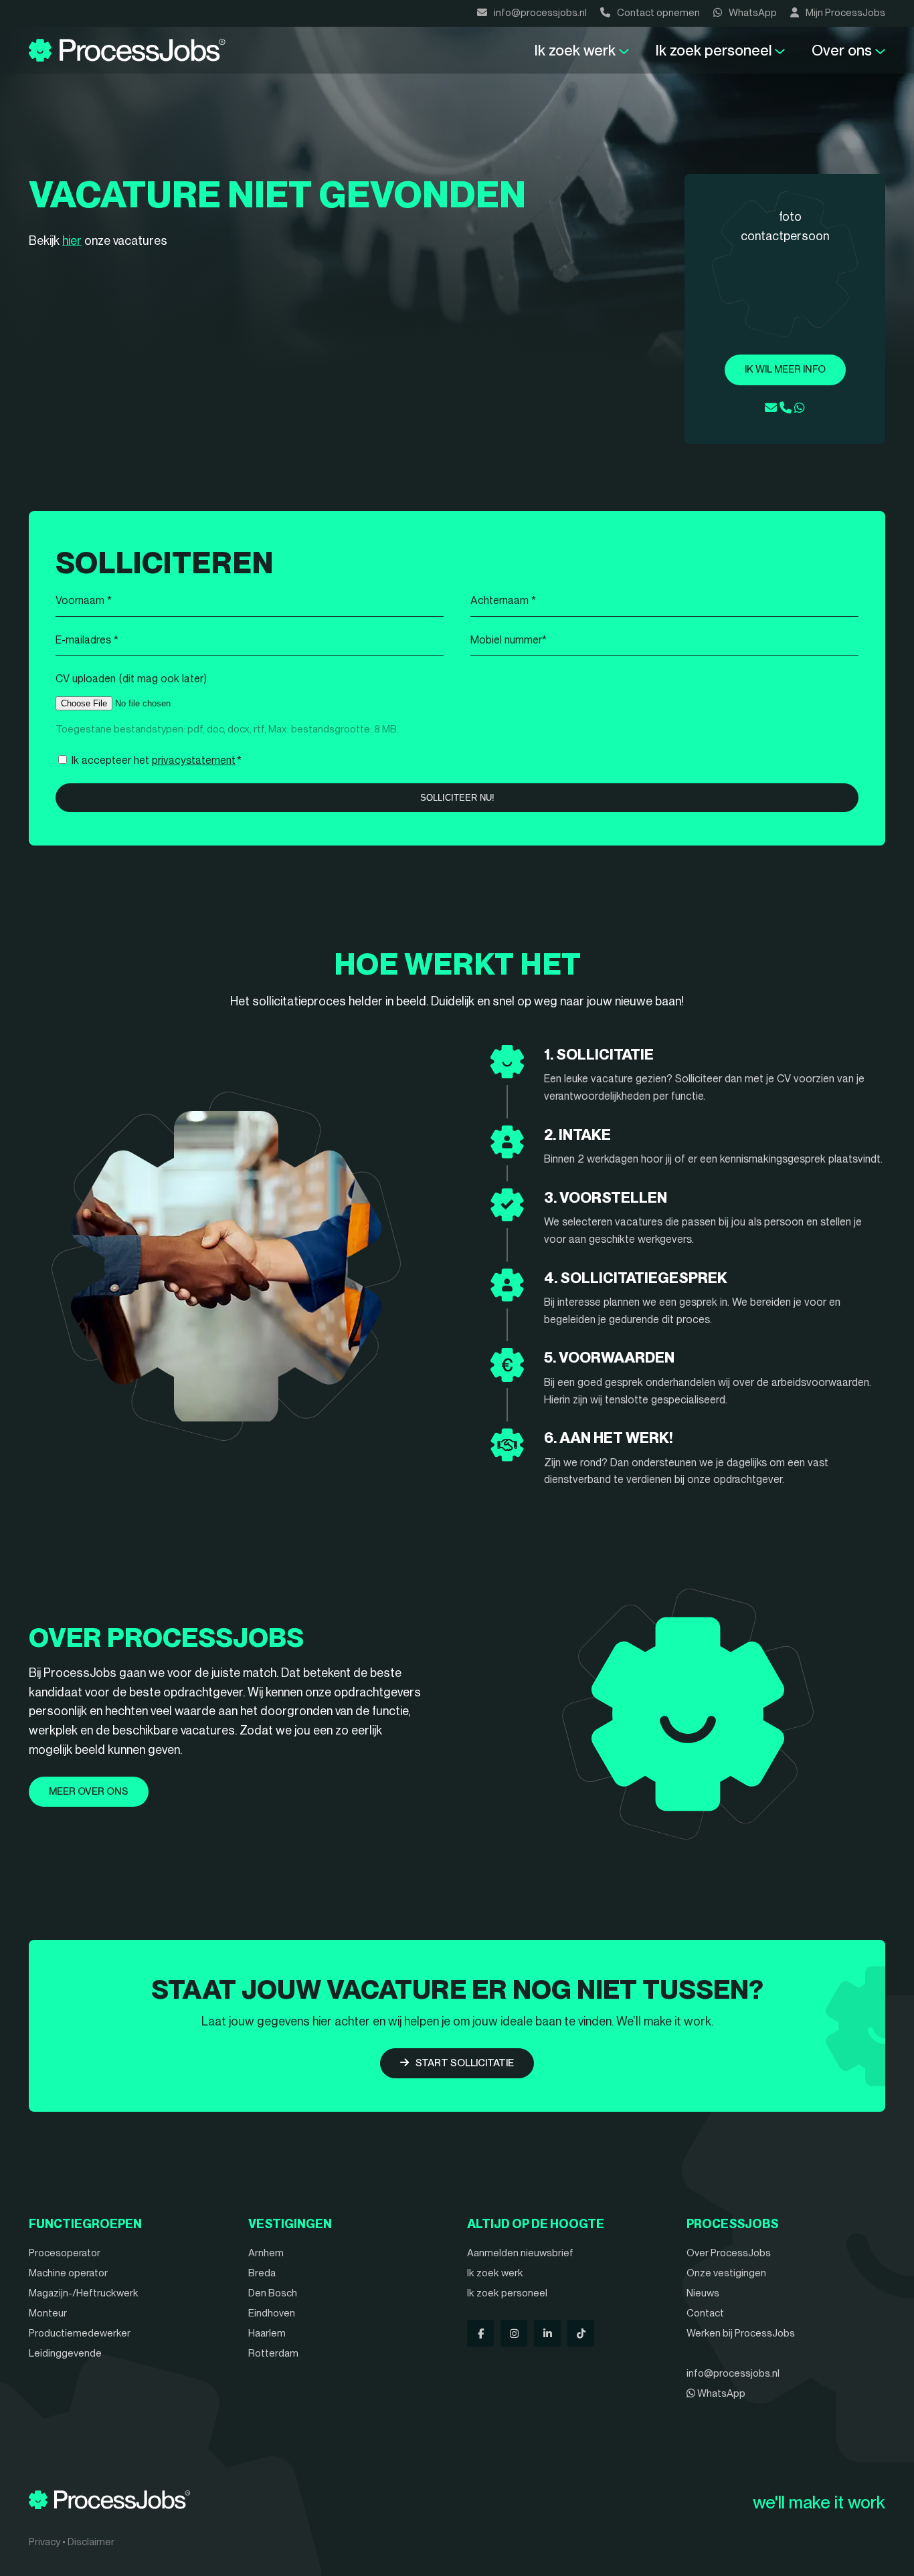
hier (72, 240)
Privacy (44, 2542)
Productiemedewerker (80, 2333)
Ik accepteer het (157, 760)
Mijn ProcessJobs (845, 13)
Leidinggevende (65, 2353)
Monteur (48, 2313)
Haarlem (267, 2333)
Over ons (842, 50)
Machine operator (68, 2273)
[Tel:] (786, 408)
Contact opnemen (658, 13)
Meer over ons (89, 1791)
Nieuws (703, 2293)
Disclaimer (91, 2542)
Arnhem (266, 2253)
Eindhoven (272, 2313)
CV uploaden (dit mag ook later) (131, 679)
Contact (705, 2313)
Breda (262, 2273)
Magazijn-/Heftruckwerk (84, 2293)
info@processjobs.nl (540, 13)
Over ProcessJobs (729, 2253)
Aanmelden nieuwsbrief (520, 2253)
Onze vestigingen (726, 2273)
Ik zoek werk (575, 50)
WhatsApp (753, 13)
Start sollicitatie (465, 2063)
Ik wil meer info (785, 369)
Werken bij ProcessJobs (741, 2333)
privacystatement (194, 760)
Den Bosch (273, 2293)
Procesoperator (65, 2253)
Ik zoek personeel (714, 50)
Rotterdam (273, 2353)
